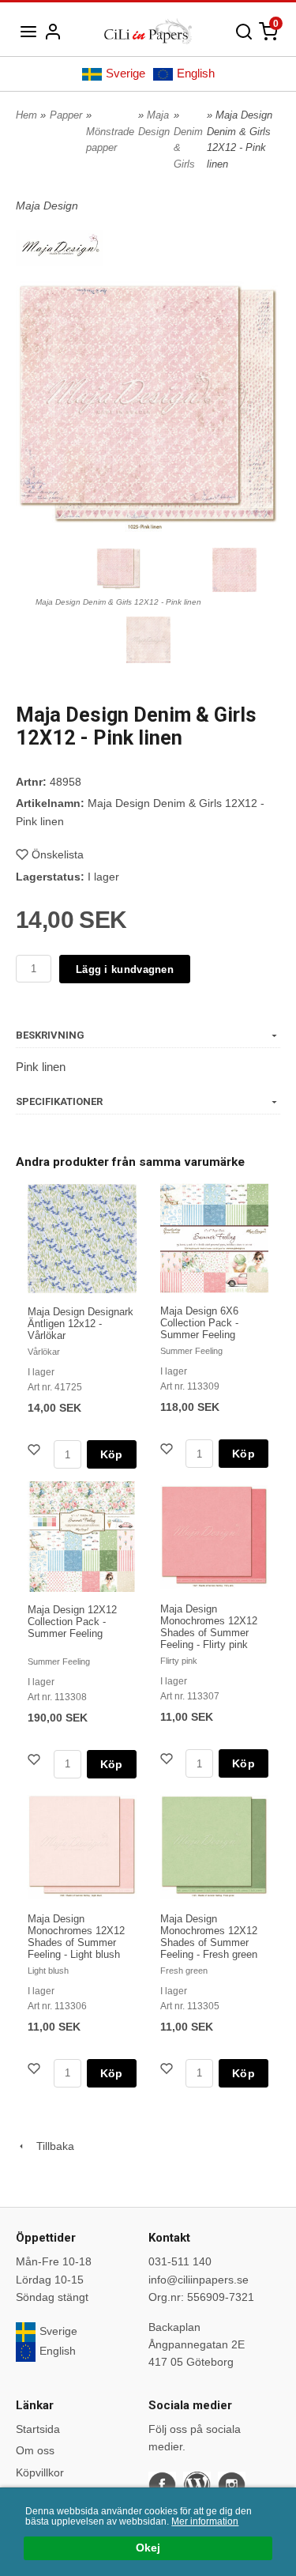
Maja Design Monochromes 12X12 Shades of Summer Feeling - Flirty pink (209, 1627)
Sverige (126, 73)
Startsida (38, 2429)
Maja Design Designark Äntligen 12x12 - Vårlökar (81, 1324)
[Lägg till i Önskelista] (36, 1452)
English (196, 73)
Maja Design (47, 206)
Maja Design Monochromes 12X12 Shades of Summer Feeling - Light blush (76, 1937)
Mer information (205, 2521)
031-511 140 (180, 2261)
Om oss (35, 2450)
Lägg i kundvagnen (125, 969)
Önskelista (58, 854)
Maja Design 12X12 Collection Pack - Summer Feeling (72, 1622)
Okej (148, 2548)
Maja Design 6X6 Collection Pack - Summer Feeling (199, 1323)
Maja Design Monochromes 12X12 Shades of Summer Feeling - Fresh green (209, 1937)
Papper (66, 115)
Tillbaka (51, 2146)
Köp (112, 1454)
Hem (26, 115)
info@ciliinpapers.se (199, 2280)
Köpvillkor (40, 2472)
